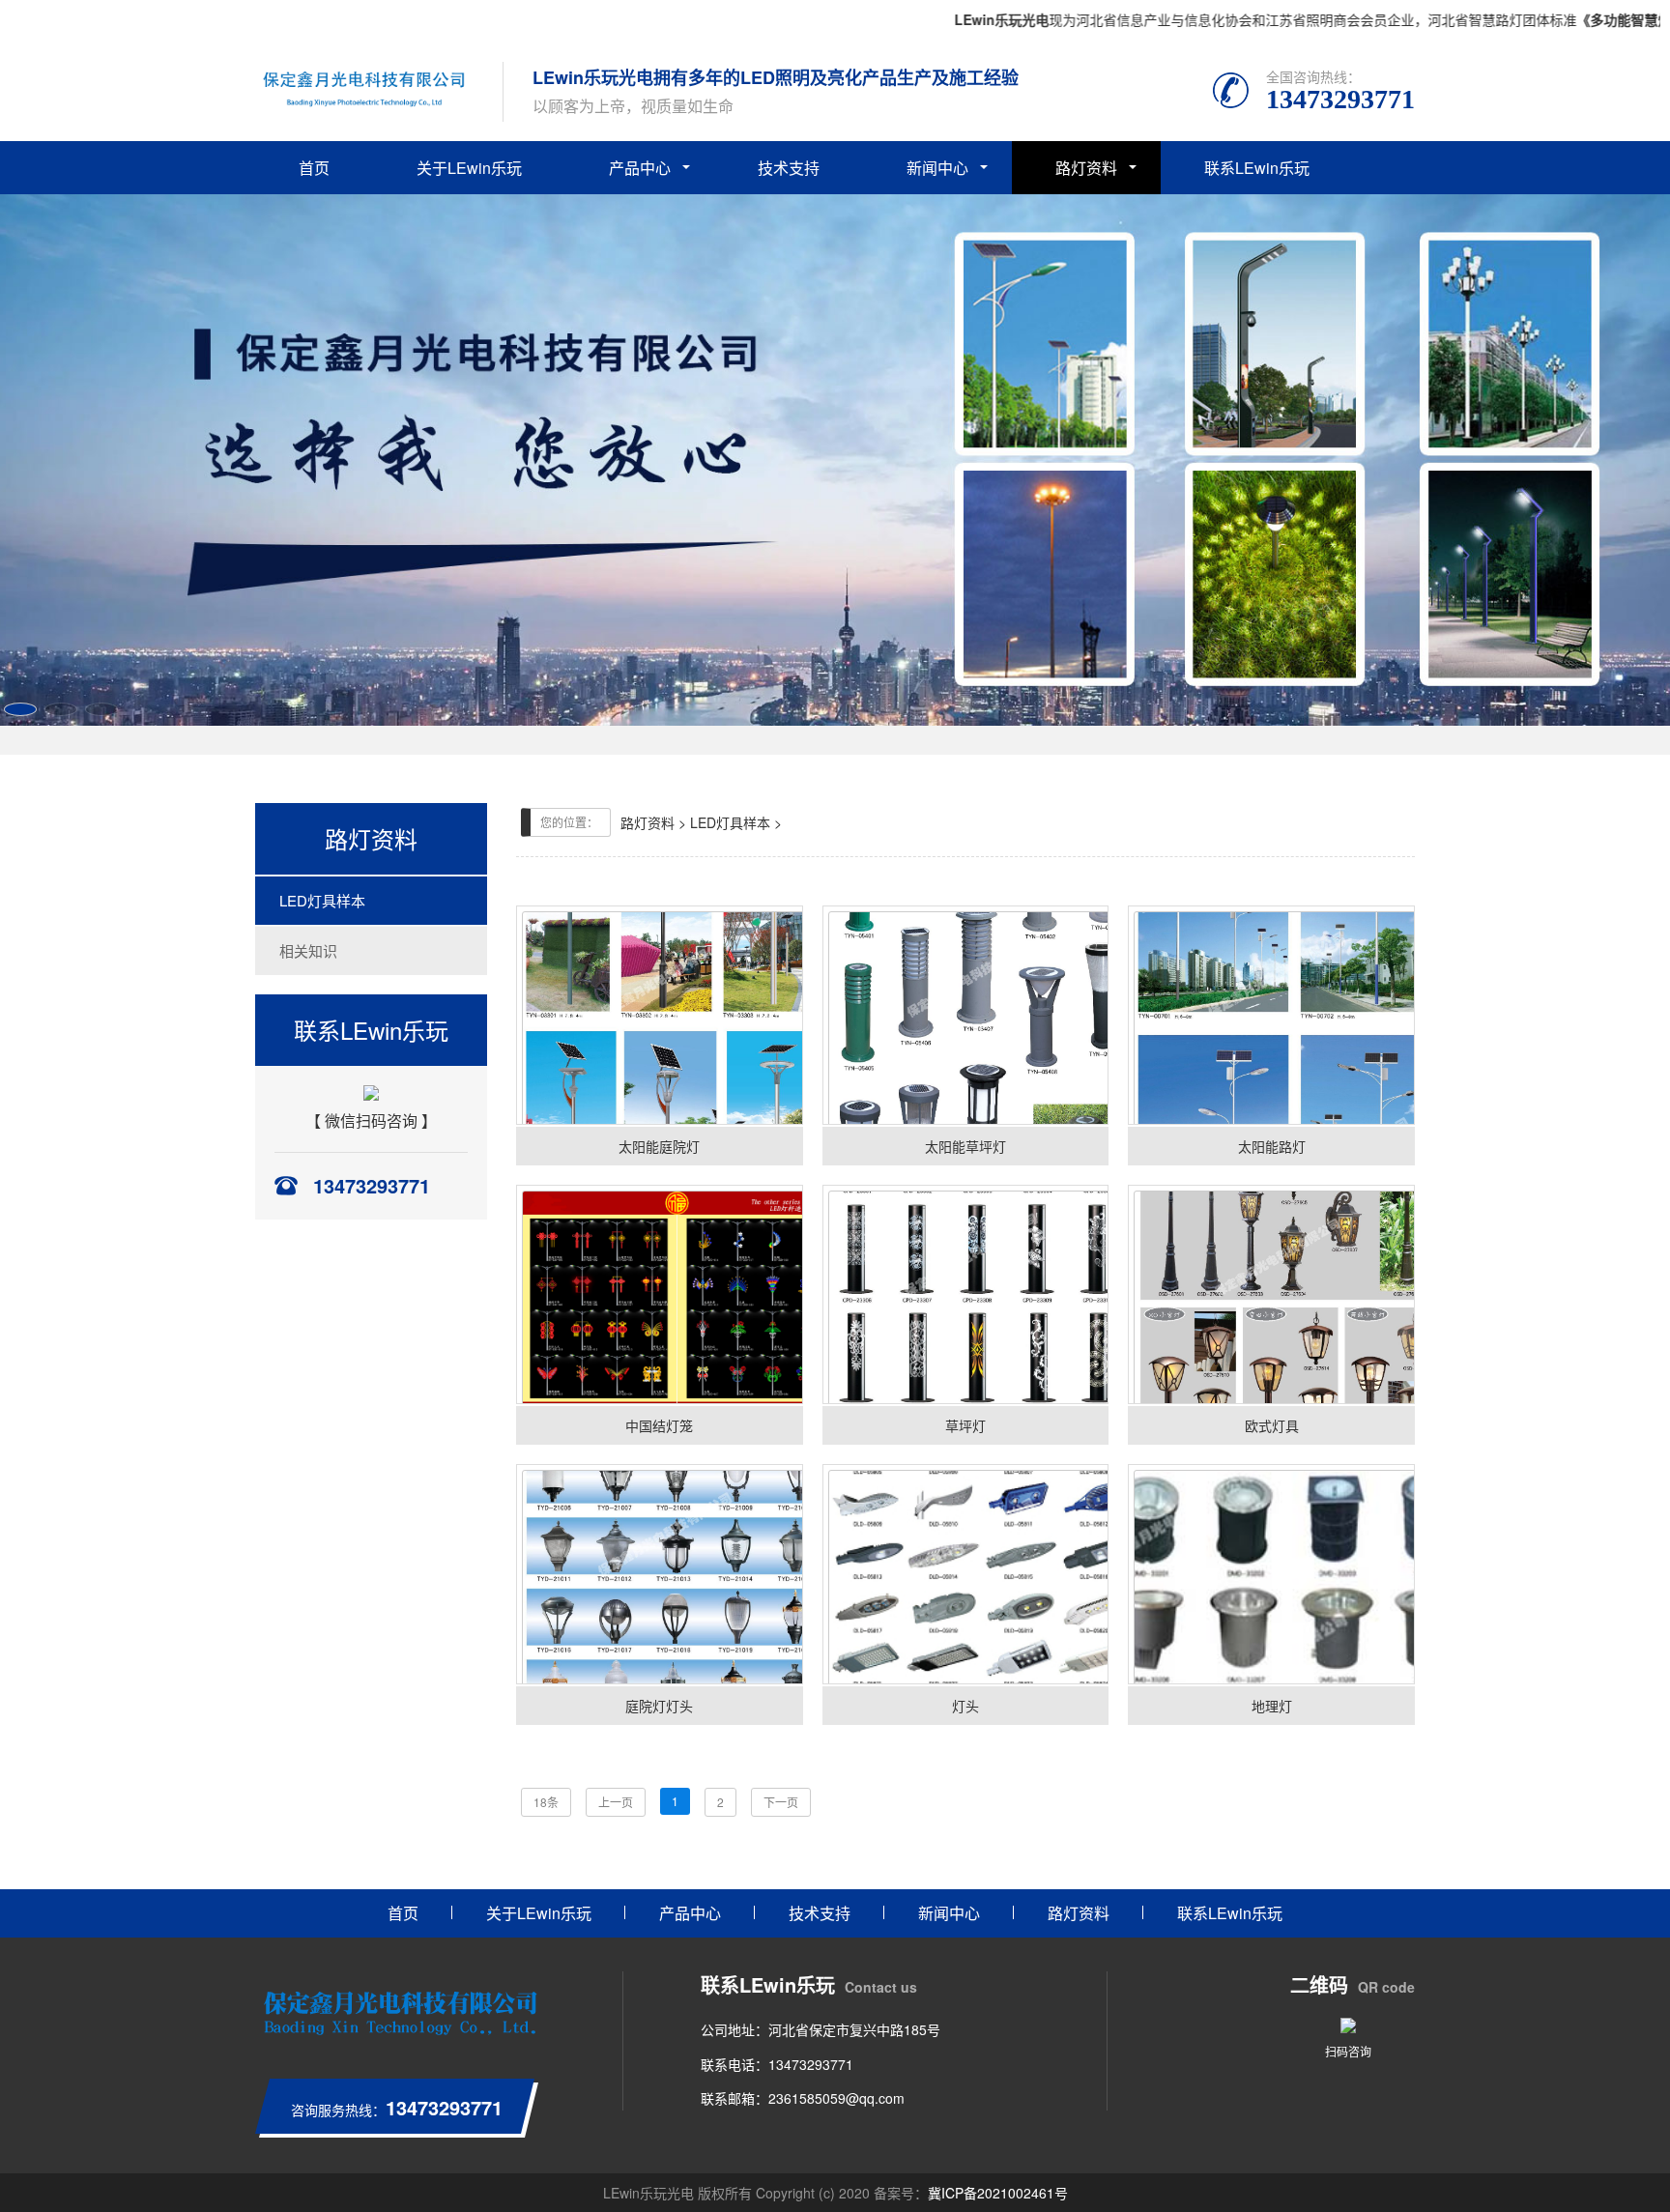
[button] (20, 709)
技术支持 (789, 168)
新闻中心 (937, 168)
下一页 (781, 1802)
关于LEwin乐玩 (469, 168)
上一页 (616, 1802)
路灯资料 (1086, 168)
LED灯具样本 (322, 900)
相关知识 (308, 950)
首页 (314, 168)
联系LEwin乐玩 (1257, 168)
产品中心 (640, 168)
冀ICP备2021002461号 (998, 2193)
